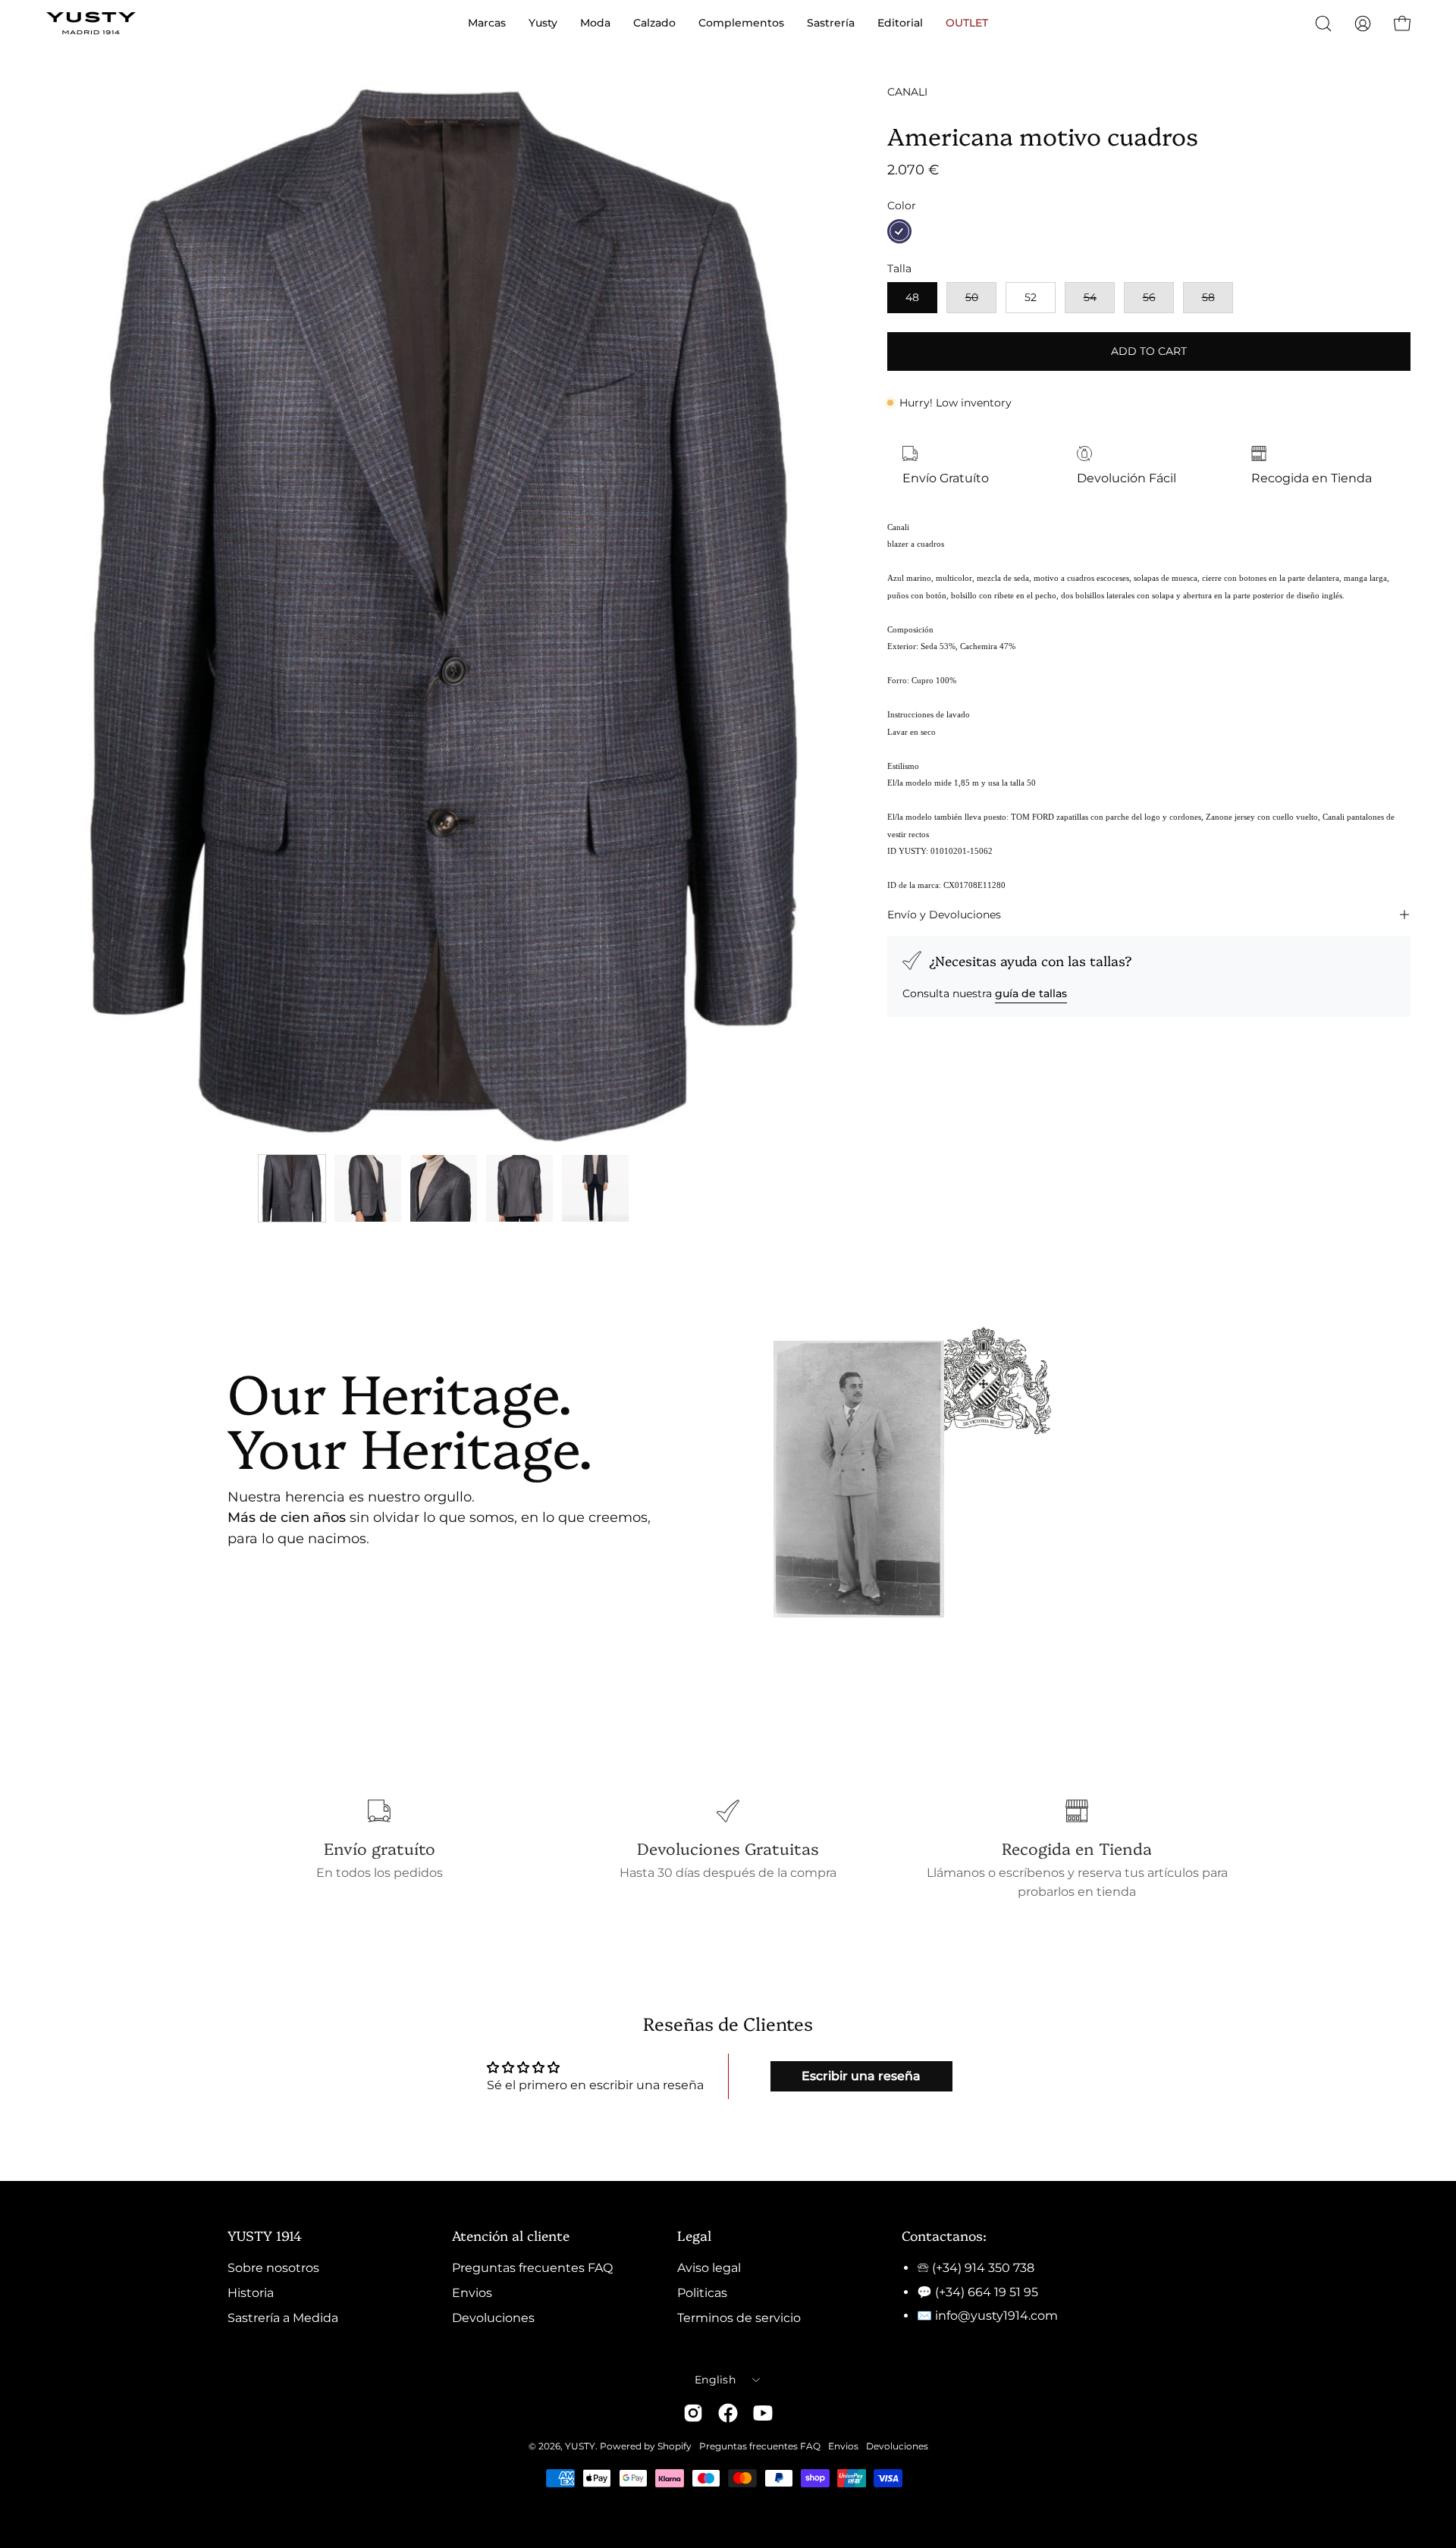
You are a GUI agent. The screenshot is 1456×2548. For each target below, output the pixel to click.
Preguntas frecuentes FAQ (532, 2268)
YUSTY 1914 (265, 2235)
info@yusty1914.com (996, 2316)
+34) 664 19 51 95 (988, 2292)
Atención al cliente (511, 2235)
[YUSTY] (91, 23)
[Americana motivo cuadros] (292, 1188)
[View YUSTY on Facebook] (728, 2413)
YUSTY (580, 2446)
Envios (472, 2293)
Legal (694, 2235)
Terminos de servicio (739, 2318)
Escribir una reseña (861, 2076)
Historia (251, 2293)
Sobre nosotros (273, 2268)
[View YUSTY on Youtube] (763, 2413)
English (715, 2380)
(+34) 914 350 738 (983, 2268)
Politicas (702, 2293)
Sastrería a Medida (283, 2318)
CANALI (907, 92)
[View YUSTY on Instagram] (693, 2413)
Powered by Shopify (646, 2446)
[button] (1323, 24)
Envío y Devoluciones (944, 915)
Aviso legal (709, 2268)
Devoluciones (493, 2318)
